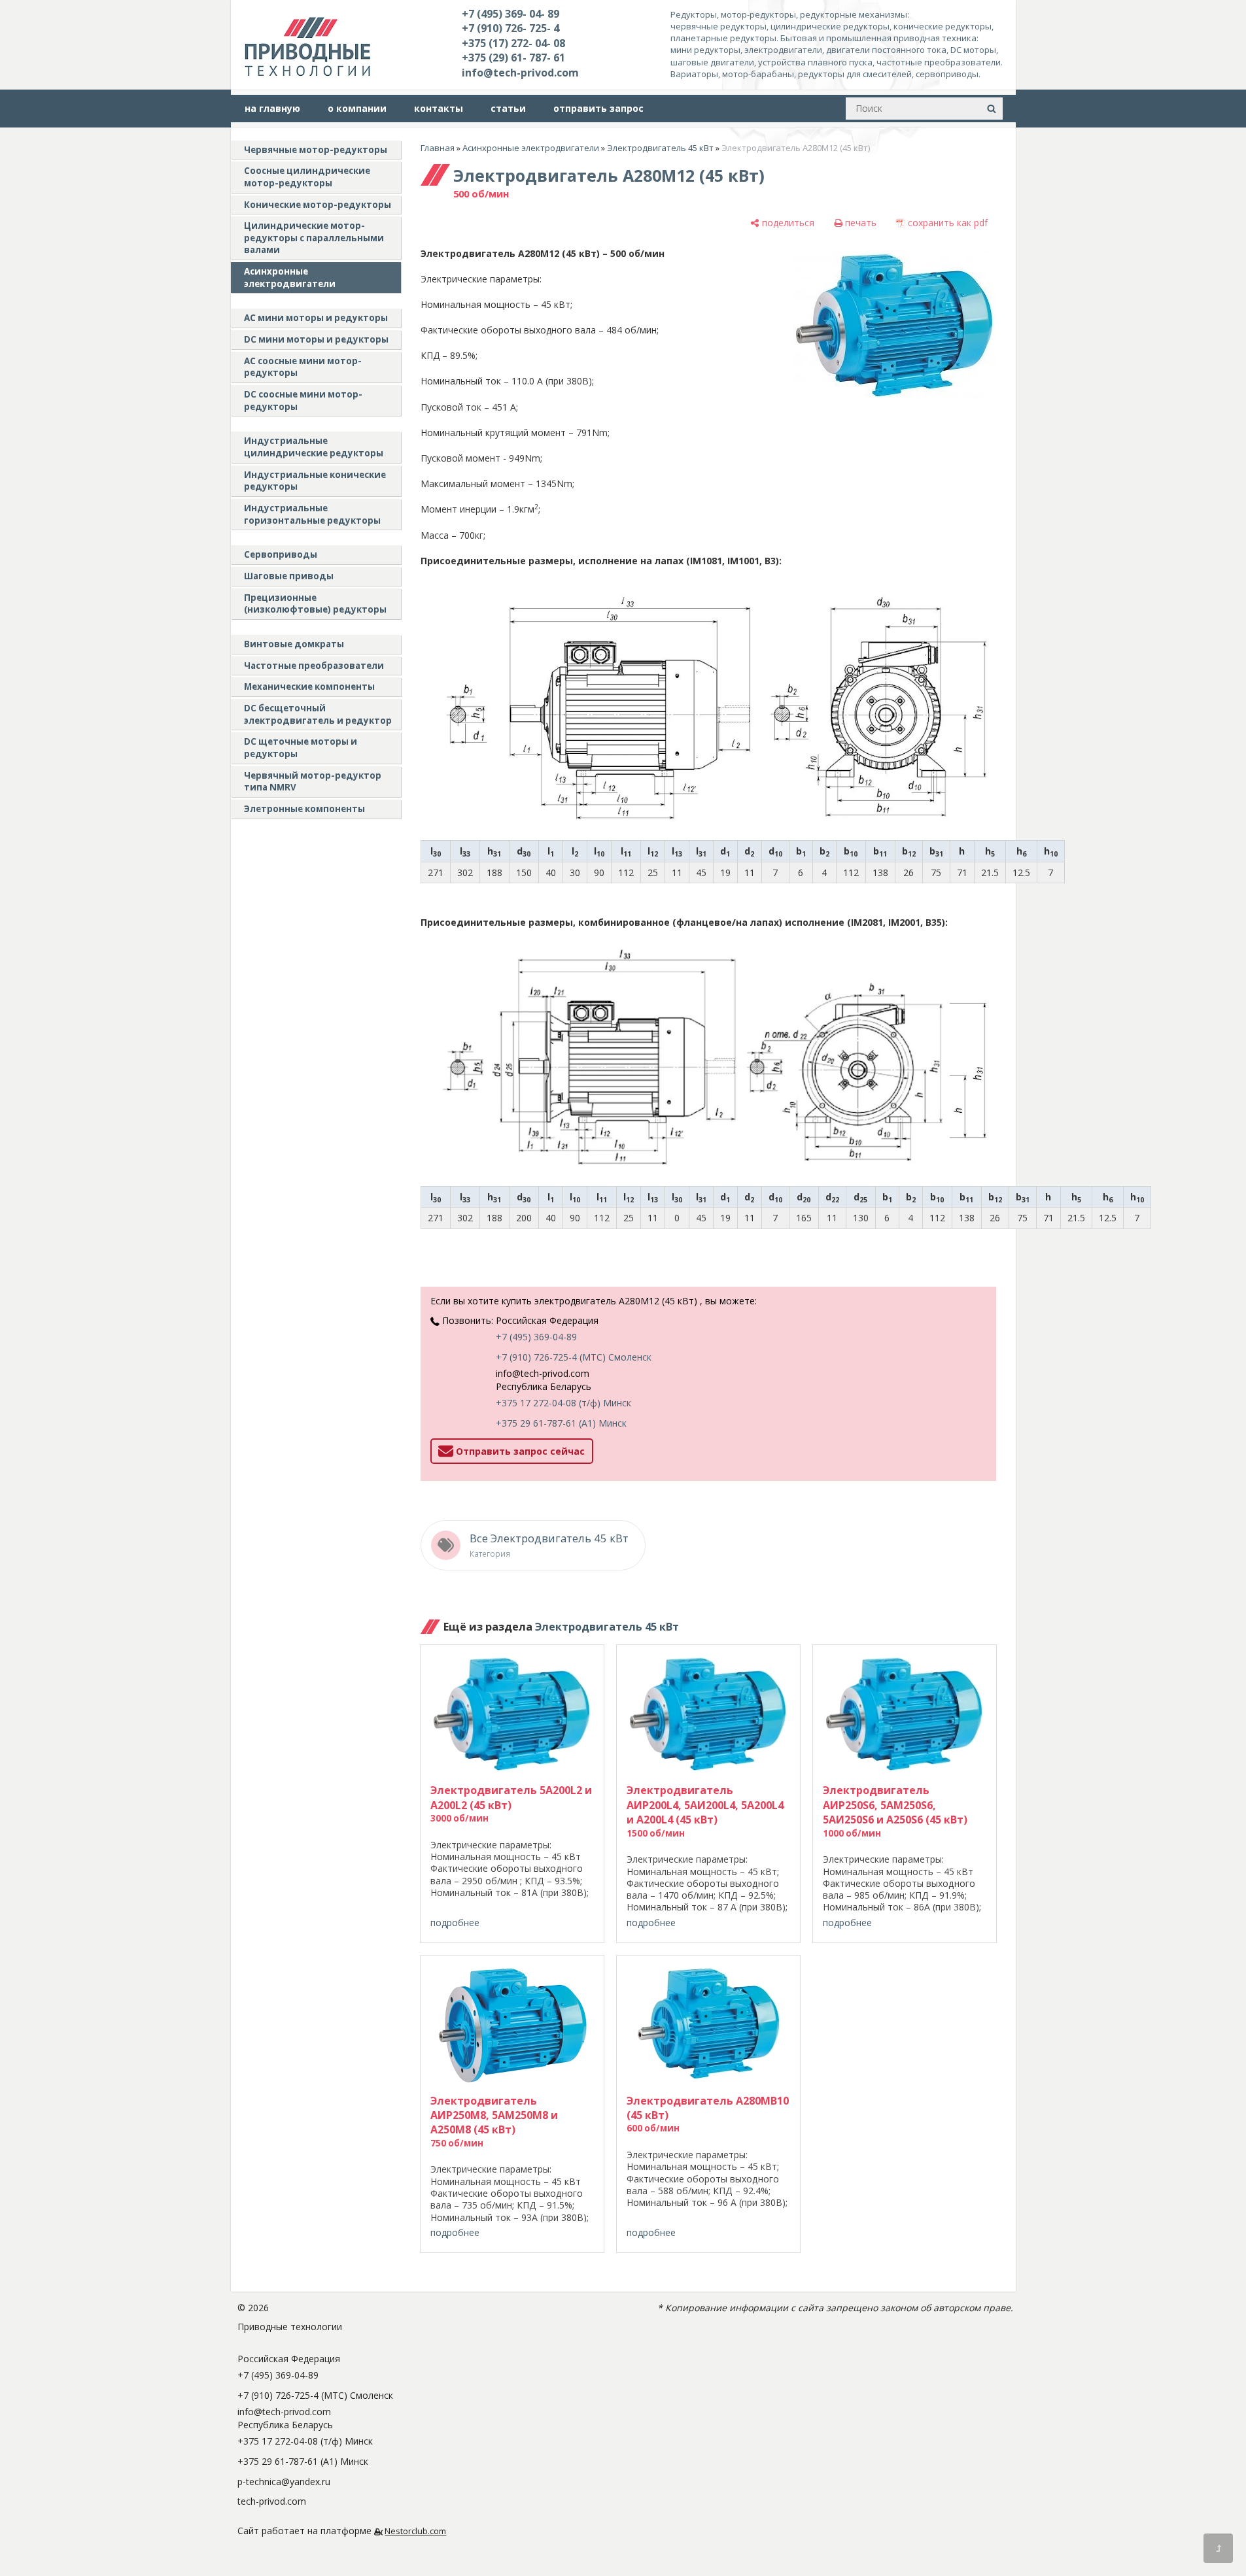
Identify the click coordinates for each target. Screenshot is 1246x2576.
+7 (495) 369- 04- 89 (511, 14)
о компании (357, 108)
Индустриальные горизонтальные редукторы (312, 514)
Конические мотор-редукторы (318, 205)
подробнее (455, 1923)
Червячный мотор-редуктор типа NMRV (313, 782)
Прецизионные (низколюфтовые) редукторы (315, 604)
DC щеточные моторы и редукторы (301, 748)
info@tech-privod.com (520, 73)
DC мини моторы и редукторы (316, 339)
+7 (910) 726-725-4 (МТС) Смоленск (574, 1357)
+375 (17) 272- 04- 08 (513, 43)
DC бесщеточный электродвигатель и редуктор (318, 714)
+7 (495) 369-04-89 (536, 1337)
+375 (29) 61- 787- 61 (513, 58)
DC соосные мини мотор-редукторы (303, 400)
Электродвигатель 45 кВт (660, 148)
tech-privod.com (272, 2501)
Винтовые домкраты (294, 644)
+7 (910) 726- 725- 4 (511, 28)
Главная (438, 148)
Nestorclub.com (415, 2531)
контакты (439, 108)
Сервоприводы (281, 554)
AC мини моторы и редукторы (316, 318)
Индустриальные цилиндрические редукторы (314, 447)
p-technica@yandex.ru (284, 2482)
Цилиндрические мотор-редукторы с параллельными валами (314, 238)
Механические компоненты (309, 686)
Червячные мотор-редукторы (316, 150)
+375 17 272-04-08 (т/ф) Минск (563, 1403)
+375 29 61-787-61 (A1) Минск (561, 1423)
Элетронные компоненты (304, 809)
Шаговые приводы (289, 576)
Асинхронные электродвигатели (290, 278)
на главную (272, 108)
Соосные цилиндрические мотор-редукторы (307, 177)
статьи (508, 108)
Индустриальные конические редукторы (315, 481)
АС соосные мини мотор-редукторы (303, 367)
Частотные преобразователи (314, 666)
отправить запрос (598, 108)
